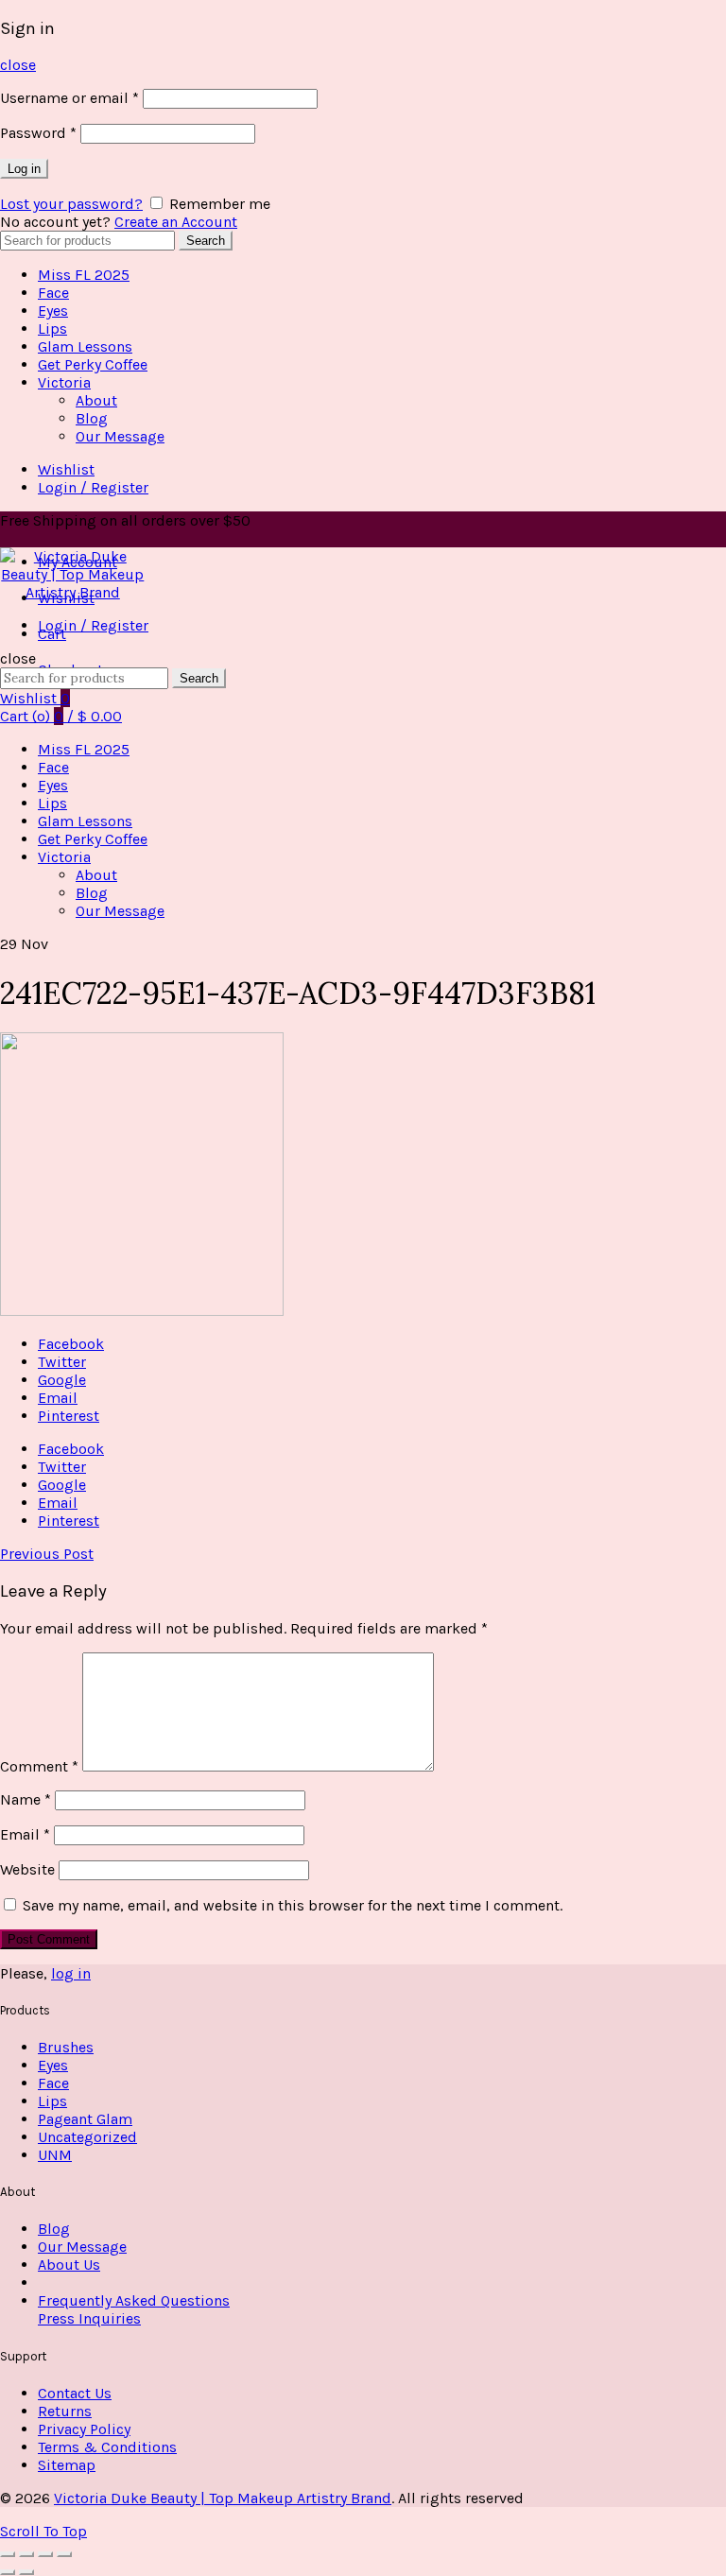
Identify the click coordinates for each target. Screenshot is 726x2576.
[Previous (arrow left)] (8, 2572)
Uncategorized (87, 2137)
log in (71, 1973)
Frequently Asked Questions (134, 2300)
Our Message (120, 436)
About (96, 400)
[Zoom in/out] (64, 2554)
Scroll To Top (43, 2531)
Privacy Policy (84, 2429)
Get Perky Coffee (93, 364)
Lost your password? (71, 204)
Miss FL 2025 (84, 275)
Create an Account (176, 222)
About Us (69, 2265)
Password (38, 133)
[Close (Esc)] (8, 2554)
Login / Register (93, 487)
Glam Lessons (85, 346)
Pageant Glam (85, 2119)
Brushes (66, 2047)
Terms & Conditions (107, 2447)
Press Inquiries (89, 2318)
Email (25, 1834)
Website (27, 1869)
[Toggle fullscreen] (45, 2554)
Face (53, 293)
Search (206, 241)
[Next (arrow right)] (26, 2572)
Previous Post (47, 1554)
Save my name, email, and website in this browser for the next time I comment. (293, 1905)
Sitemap (67, 2465)
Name (26, 1799)
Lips (52, 328)
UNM (55, 2155)
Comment (39, 1766)
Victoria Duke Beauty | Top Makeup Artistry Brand (223, 2498)
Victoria (64, 382)
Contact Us (75, 2393)
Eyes (53, 311)
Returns (65, 2411)
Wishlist (66, 469)
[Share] (26, 2554)
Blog (92, 418)
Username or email (69, 98)
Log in (24, 169)
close (18, 65)
